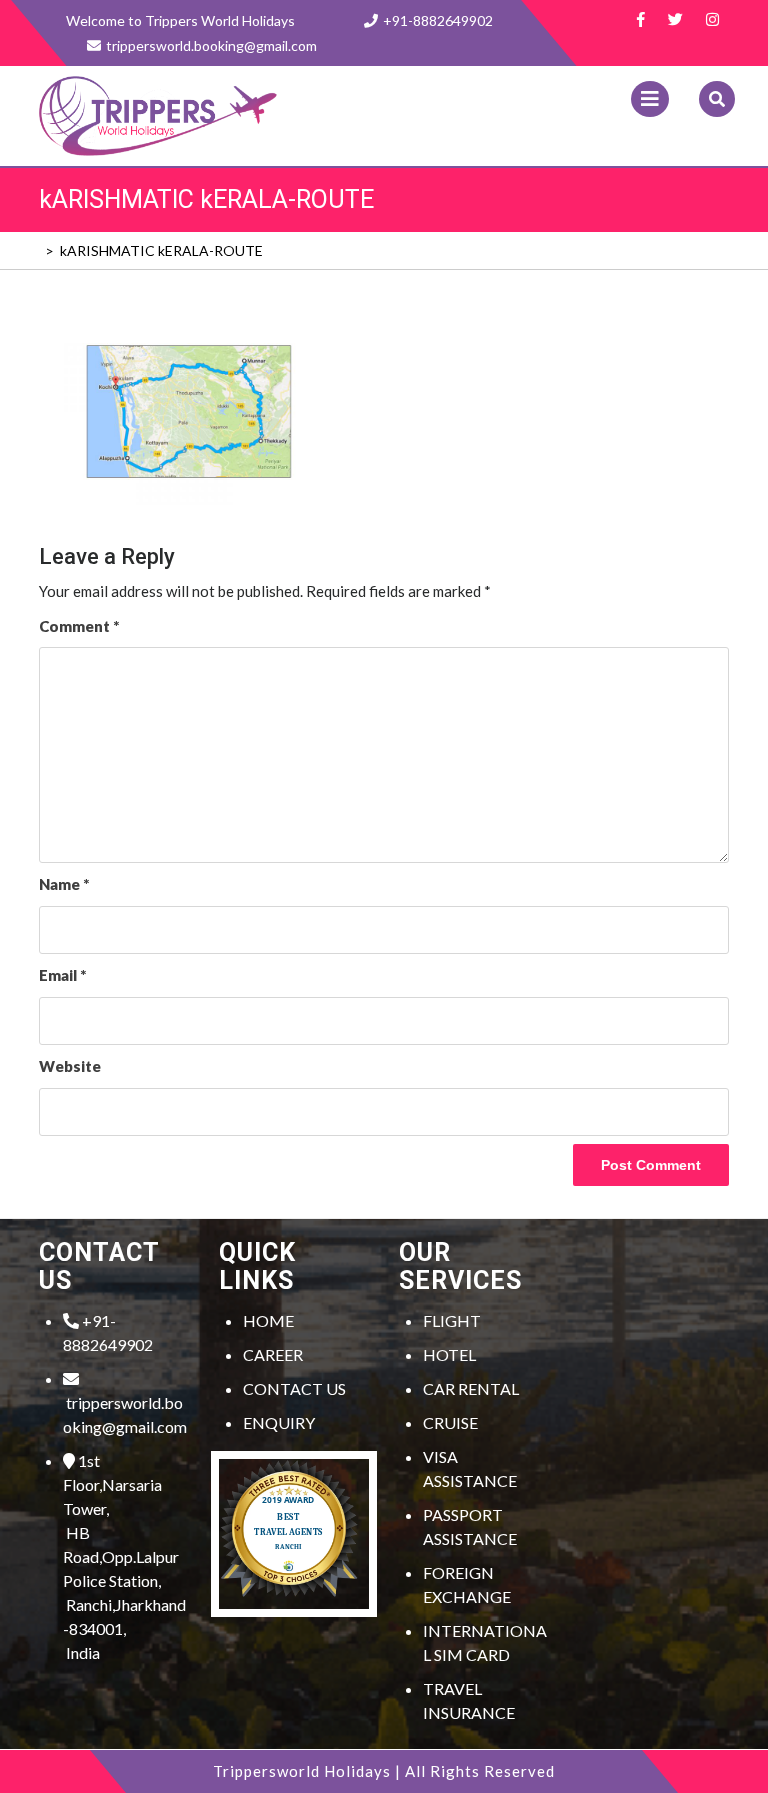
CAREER (273, 1354)
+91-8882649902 (438, 20)
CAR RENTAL (471, 1388)
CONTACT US (294, 1388)
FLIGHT (452, 1320)
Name (64, 884)
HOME (268, 1320)
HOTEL (449, 1354)
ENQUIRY (279, 1422)
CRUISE (450, 1422)
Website (70, 1066)
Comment (79, 626)
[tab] (650, 99)
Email (62, 975)
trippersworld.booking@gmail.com (125, 1414)
